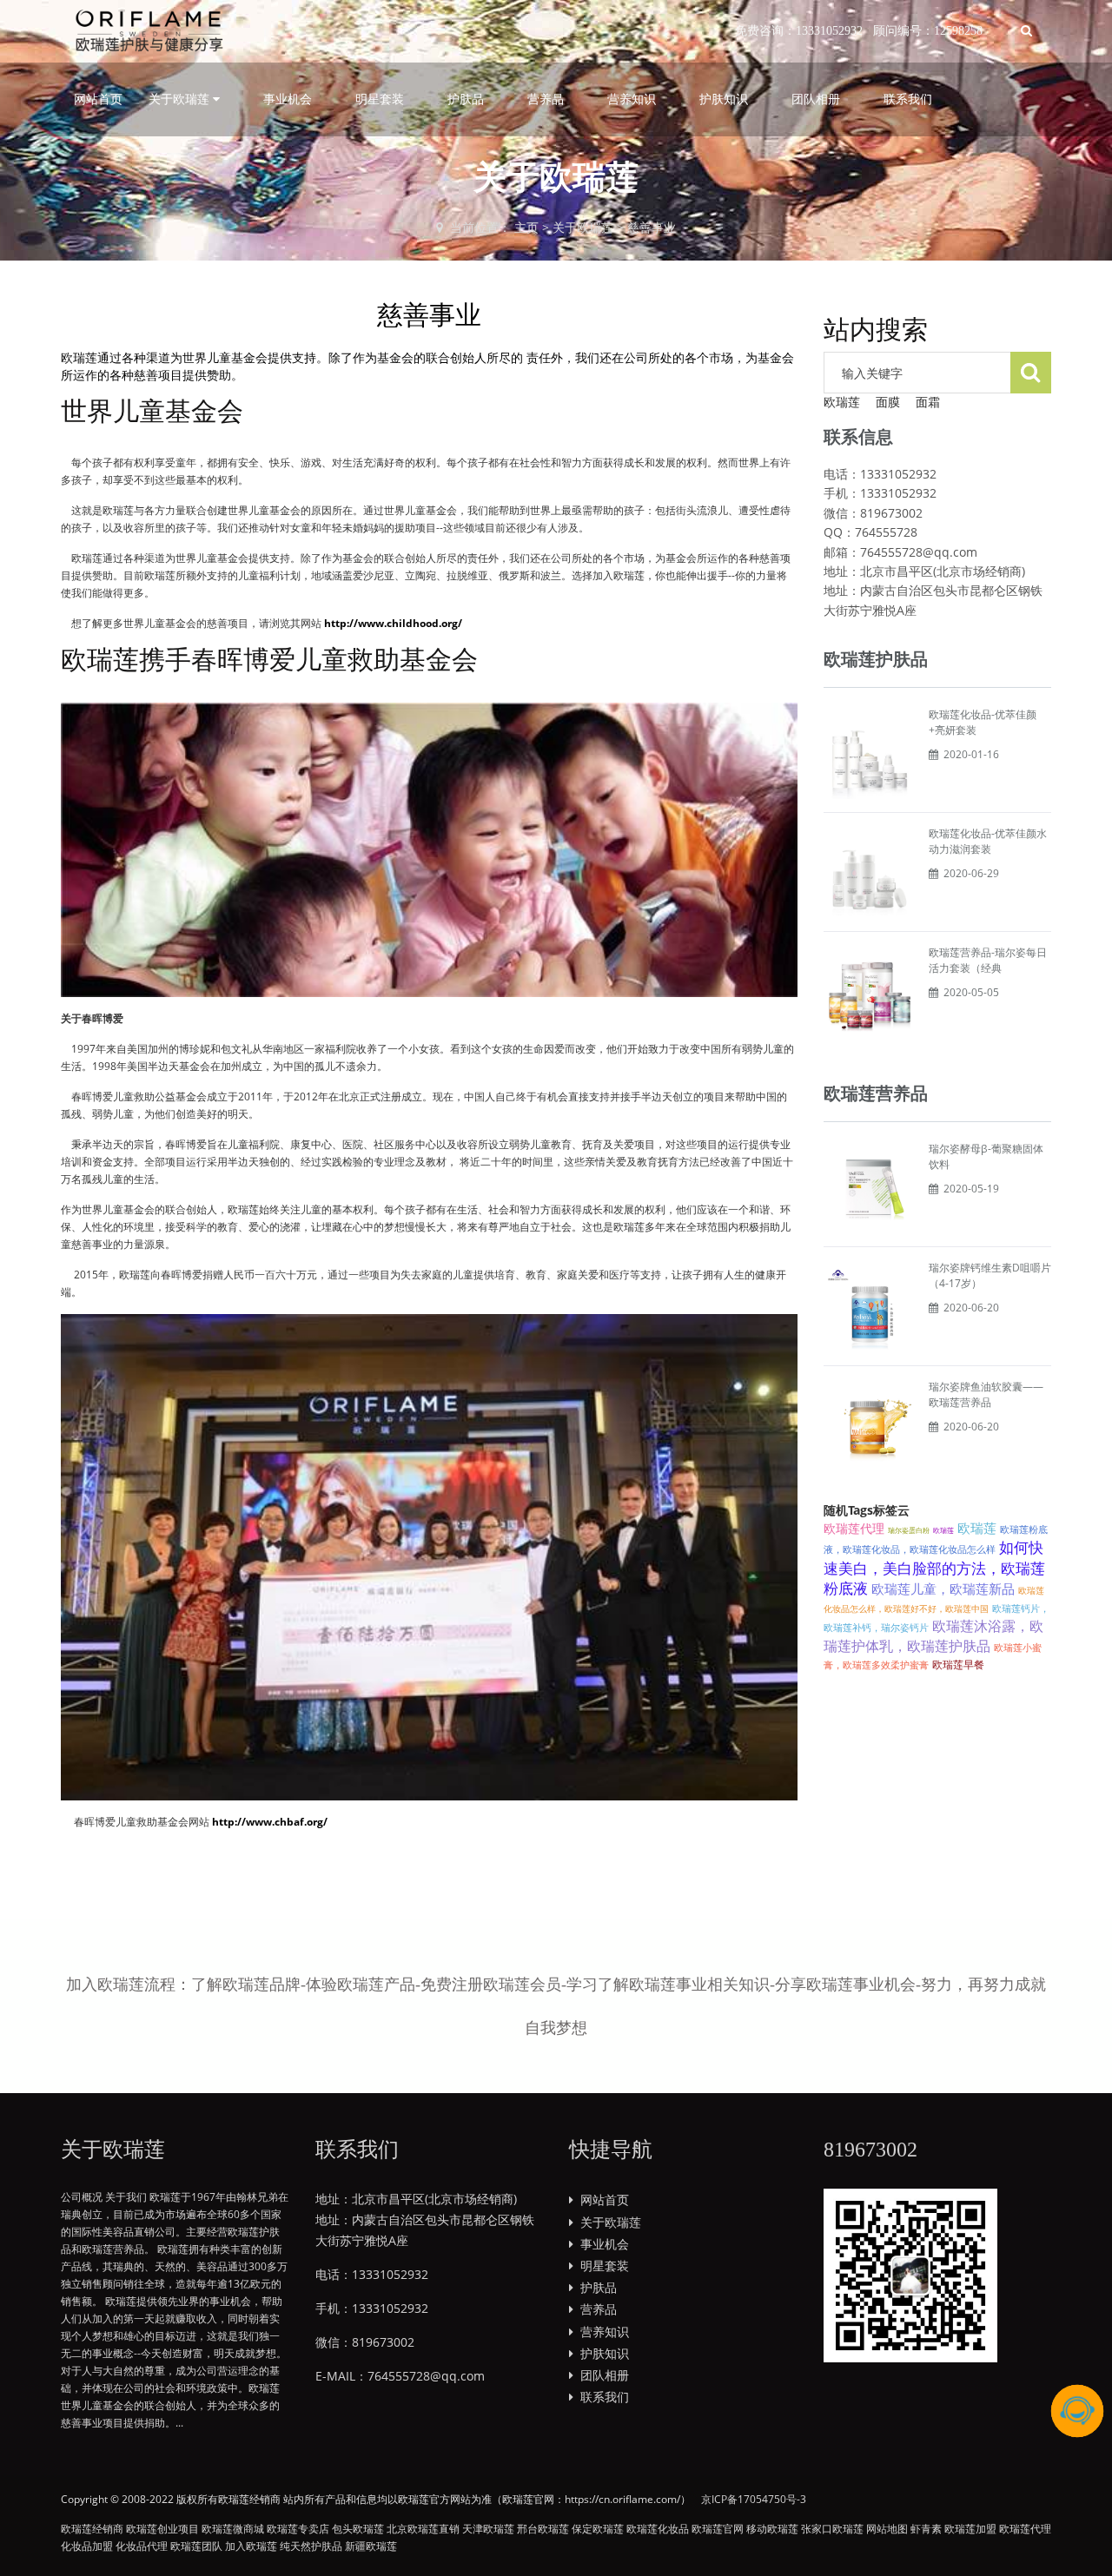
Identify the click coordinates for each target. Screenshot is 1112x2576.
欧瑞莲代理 (854, 1528)
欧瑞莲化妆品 (658, 2529)
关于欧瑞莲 (583, 227)
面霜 (928, 402)
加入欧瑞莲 (251, 2546)
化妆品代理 (142, 2546)
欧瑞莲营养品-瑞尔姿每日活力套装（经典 (988, 960)
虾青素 (926, 2529)
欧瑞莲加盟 (970, 2529)
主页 (526, 227)
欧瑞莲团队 (196, 2546)
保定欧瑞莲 (598, 2529)
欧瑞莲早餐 (958, 1664)
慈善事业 (652, 227)
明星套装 (380, 99)
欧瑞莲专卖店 (298, 2529)
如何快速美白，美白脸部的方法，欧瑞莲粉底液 (934, 1568)
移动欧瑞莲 (772, 2529)
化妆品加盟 (87, 2546)
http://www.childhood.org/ (393, 623)
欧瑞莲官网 (718, 2529)
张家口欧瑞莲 (832, 2529)
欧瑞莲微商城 (233, 2529)
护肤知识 (724, 99)
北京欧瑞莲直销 (423, 2529)
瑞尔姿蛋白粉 (909, 1530)
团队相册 (816, 99)
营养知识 (632, 99)
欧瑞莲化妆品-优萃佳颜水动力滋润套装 (988, 841)
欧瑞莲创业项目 (162, 2529)
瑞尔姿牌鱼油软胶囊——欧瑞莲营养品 (986, 1394)
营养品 (546, 99)
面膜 (888, 402)
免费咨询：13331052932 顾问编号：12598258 (859, 31)
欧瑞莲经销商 (92, 2529)
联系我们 (908, 99)
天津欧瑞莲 (488, 2529)
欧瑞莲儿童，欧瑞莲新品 (943, 1589)
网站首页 (98, 99)
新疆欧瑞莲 (371, 2546)
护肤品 (466, 99)
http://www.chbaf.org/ (270, 1822)
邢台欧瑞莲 (543, 2529)
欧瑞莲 (842, 402)
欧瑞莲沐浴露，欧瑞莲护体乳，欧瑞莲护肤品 (933, 1635)
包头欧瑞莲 (358, 2529)
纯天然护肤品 (311, 2546)
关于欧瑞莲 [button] (181, 99)
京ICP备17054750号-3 (754, 2499)
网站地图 (887, 2529)
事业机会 (288, 99)
